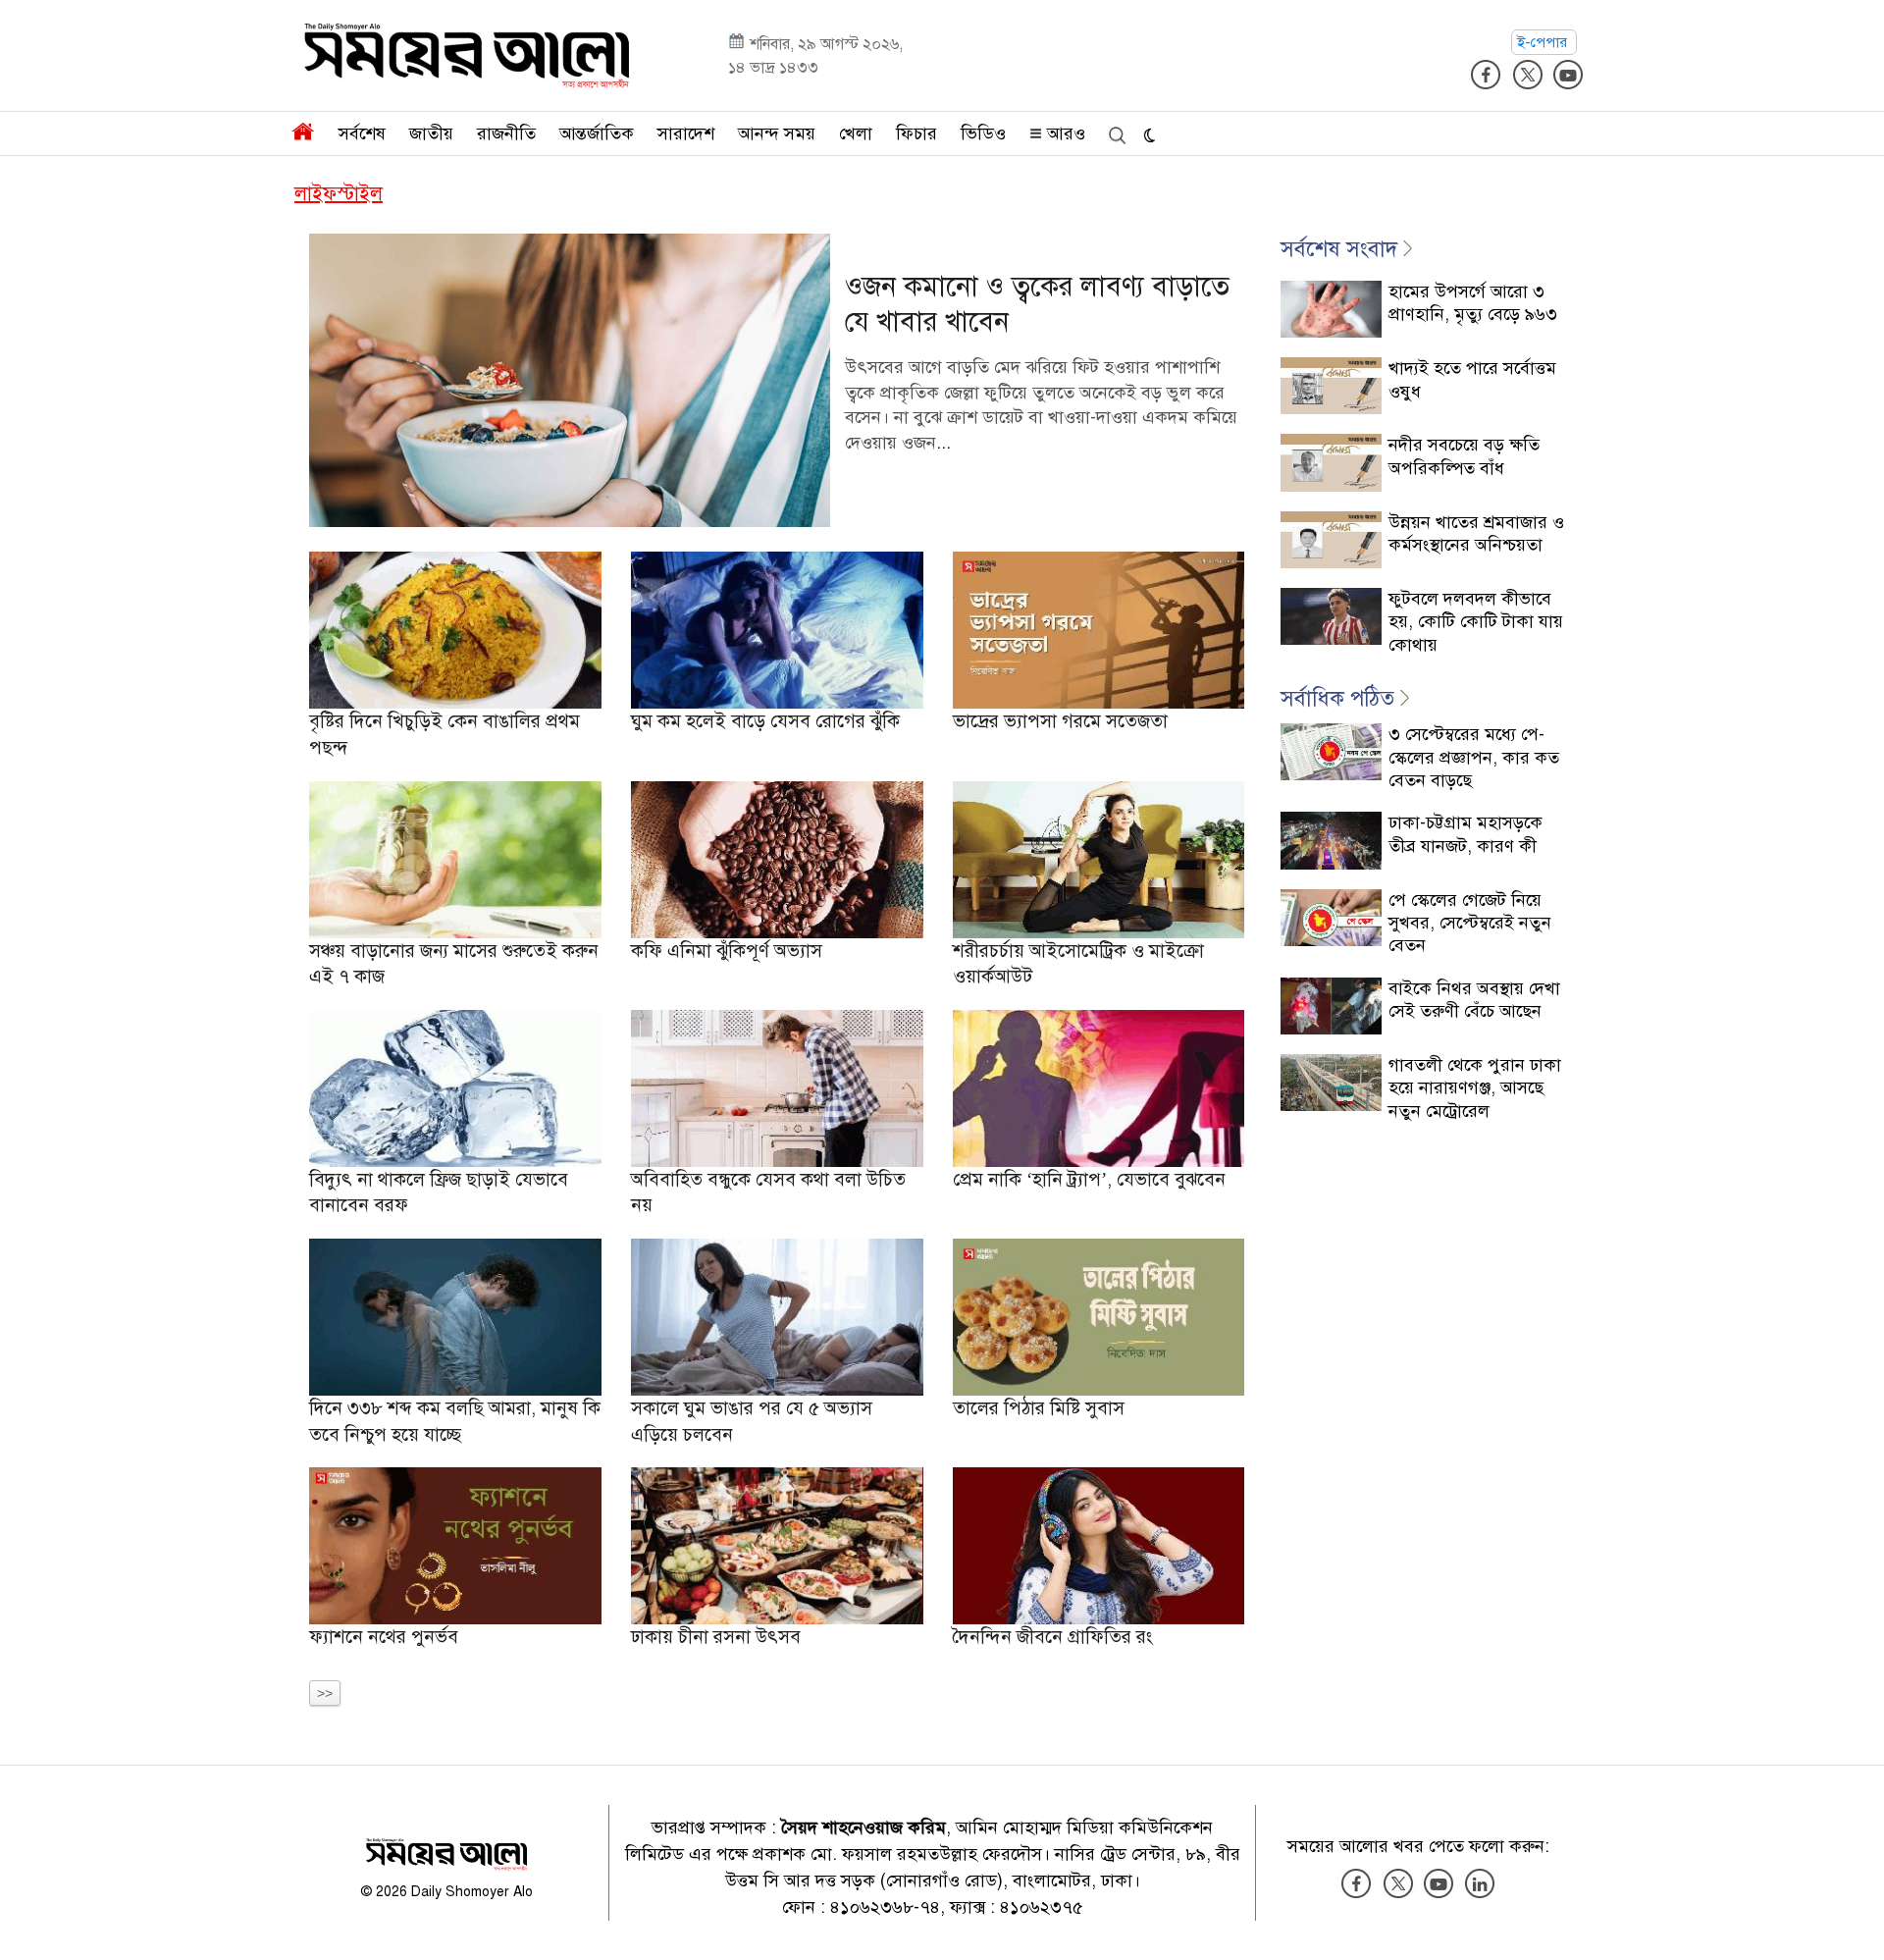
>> (325, 1693)
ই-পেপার (1544, 42)
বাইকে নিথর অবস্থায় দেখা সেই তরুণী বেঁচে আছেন (1474, 1000)
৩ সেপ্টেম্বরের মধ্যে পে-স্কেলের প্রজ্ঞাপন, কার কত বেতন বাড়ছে (1474, 757)
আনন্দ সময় (777, 133)
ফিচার (916, 133)
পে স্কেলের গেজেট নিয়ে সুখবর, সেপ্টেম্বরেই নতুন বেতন (1470, 923)
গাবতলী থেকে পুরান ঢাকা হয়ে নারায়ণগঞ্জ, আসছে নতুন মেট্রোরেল (1475, 1088)
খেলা (856, 133)
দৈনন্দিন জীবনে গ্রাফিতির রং (1052, 1637)
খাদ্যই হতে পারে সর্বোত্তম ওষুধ (1472, 379)
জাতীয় (431, 133)
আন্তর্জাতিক (597, 133)
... (943, 443)
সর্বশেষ (362, 133)
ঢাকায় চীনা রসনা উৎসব (716, 1637)
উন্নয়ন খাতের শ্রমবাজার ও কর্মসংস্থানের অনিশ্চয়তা (1476, 533)
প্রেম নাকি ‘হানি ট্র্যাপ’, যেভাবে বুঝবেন (1089, 1179)
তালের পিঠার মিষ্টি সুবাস (1039, 1408)
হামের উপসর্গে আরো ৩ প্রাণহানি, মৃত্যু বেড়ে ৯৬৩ (1473, 303)
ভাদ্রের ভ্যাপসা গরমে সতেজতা (1060, 721)
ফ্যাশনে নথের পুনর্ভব (384, 1637)
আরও (1064, 133)
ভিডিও (983, 133)
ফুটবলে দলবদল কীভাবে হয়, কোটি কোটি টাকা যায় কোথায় (1476, 622)
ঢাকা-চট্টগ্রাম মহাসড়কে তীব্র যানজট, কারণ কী (1465, 834)
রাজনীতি (506, 133)
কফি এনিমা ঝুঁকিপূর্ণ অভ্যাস (727, 951)
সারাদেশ (686, 133)
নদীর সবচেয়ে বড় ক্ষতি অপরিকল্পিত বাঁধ (1464, 456)
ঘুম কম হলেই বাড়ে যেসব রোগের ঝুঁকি (765, 721)
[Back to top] (1854, 1920)
